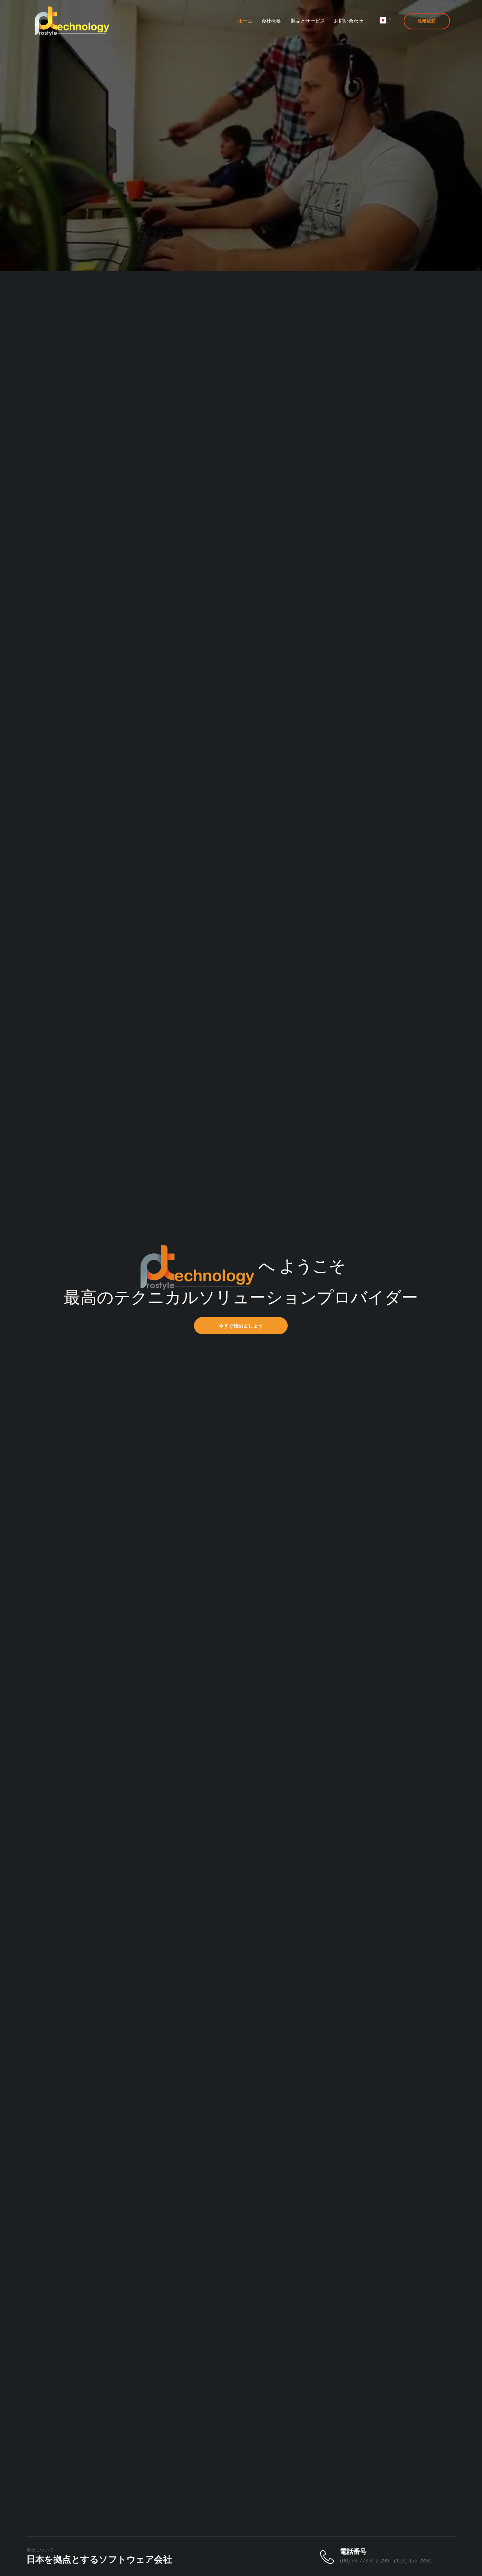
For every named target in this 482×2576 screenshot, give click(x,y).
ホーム (245, 21)
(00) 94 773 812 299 (365, 2560)
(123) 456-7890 (413, 2560)
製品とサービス (308, 21)
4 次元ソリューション (95, 1326)
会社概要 (271, 21)
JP (390, 20)
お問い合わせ (349, 21)
